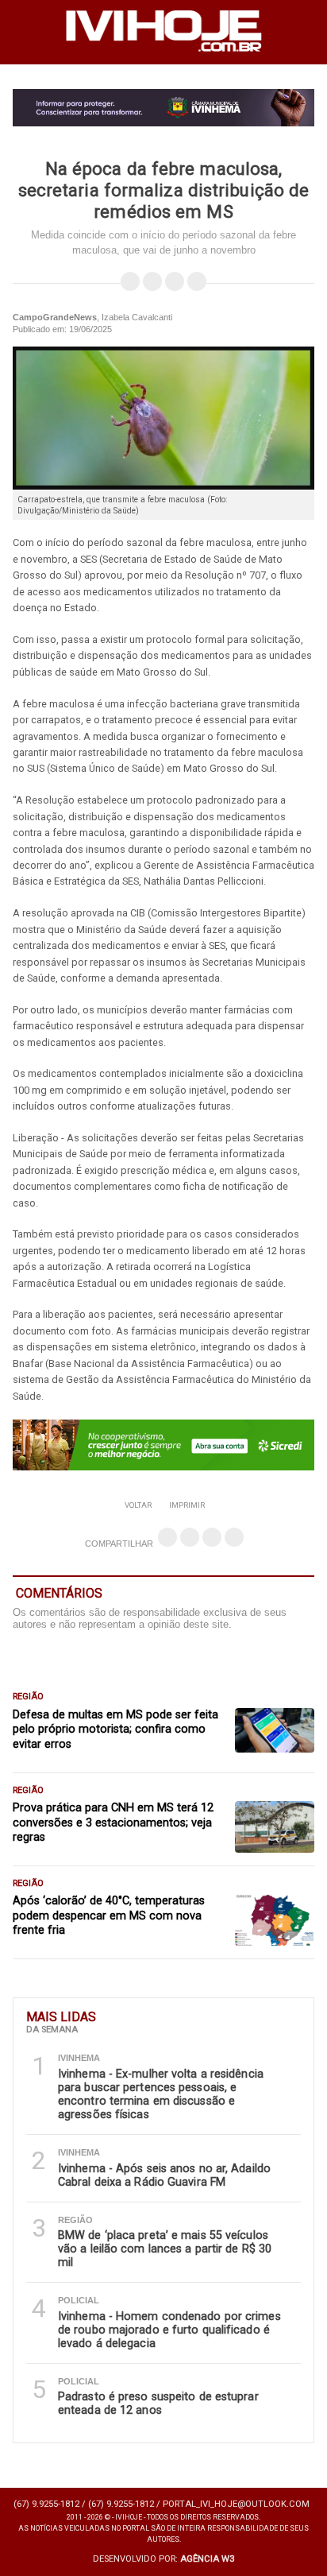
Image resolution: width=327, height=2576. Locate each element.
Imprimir (187, 1505)
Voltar (138, 1505)
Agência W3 (207, 2559)
